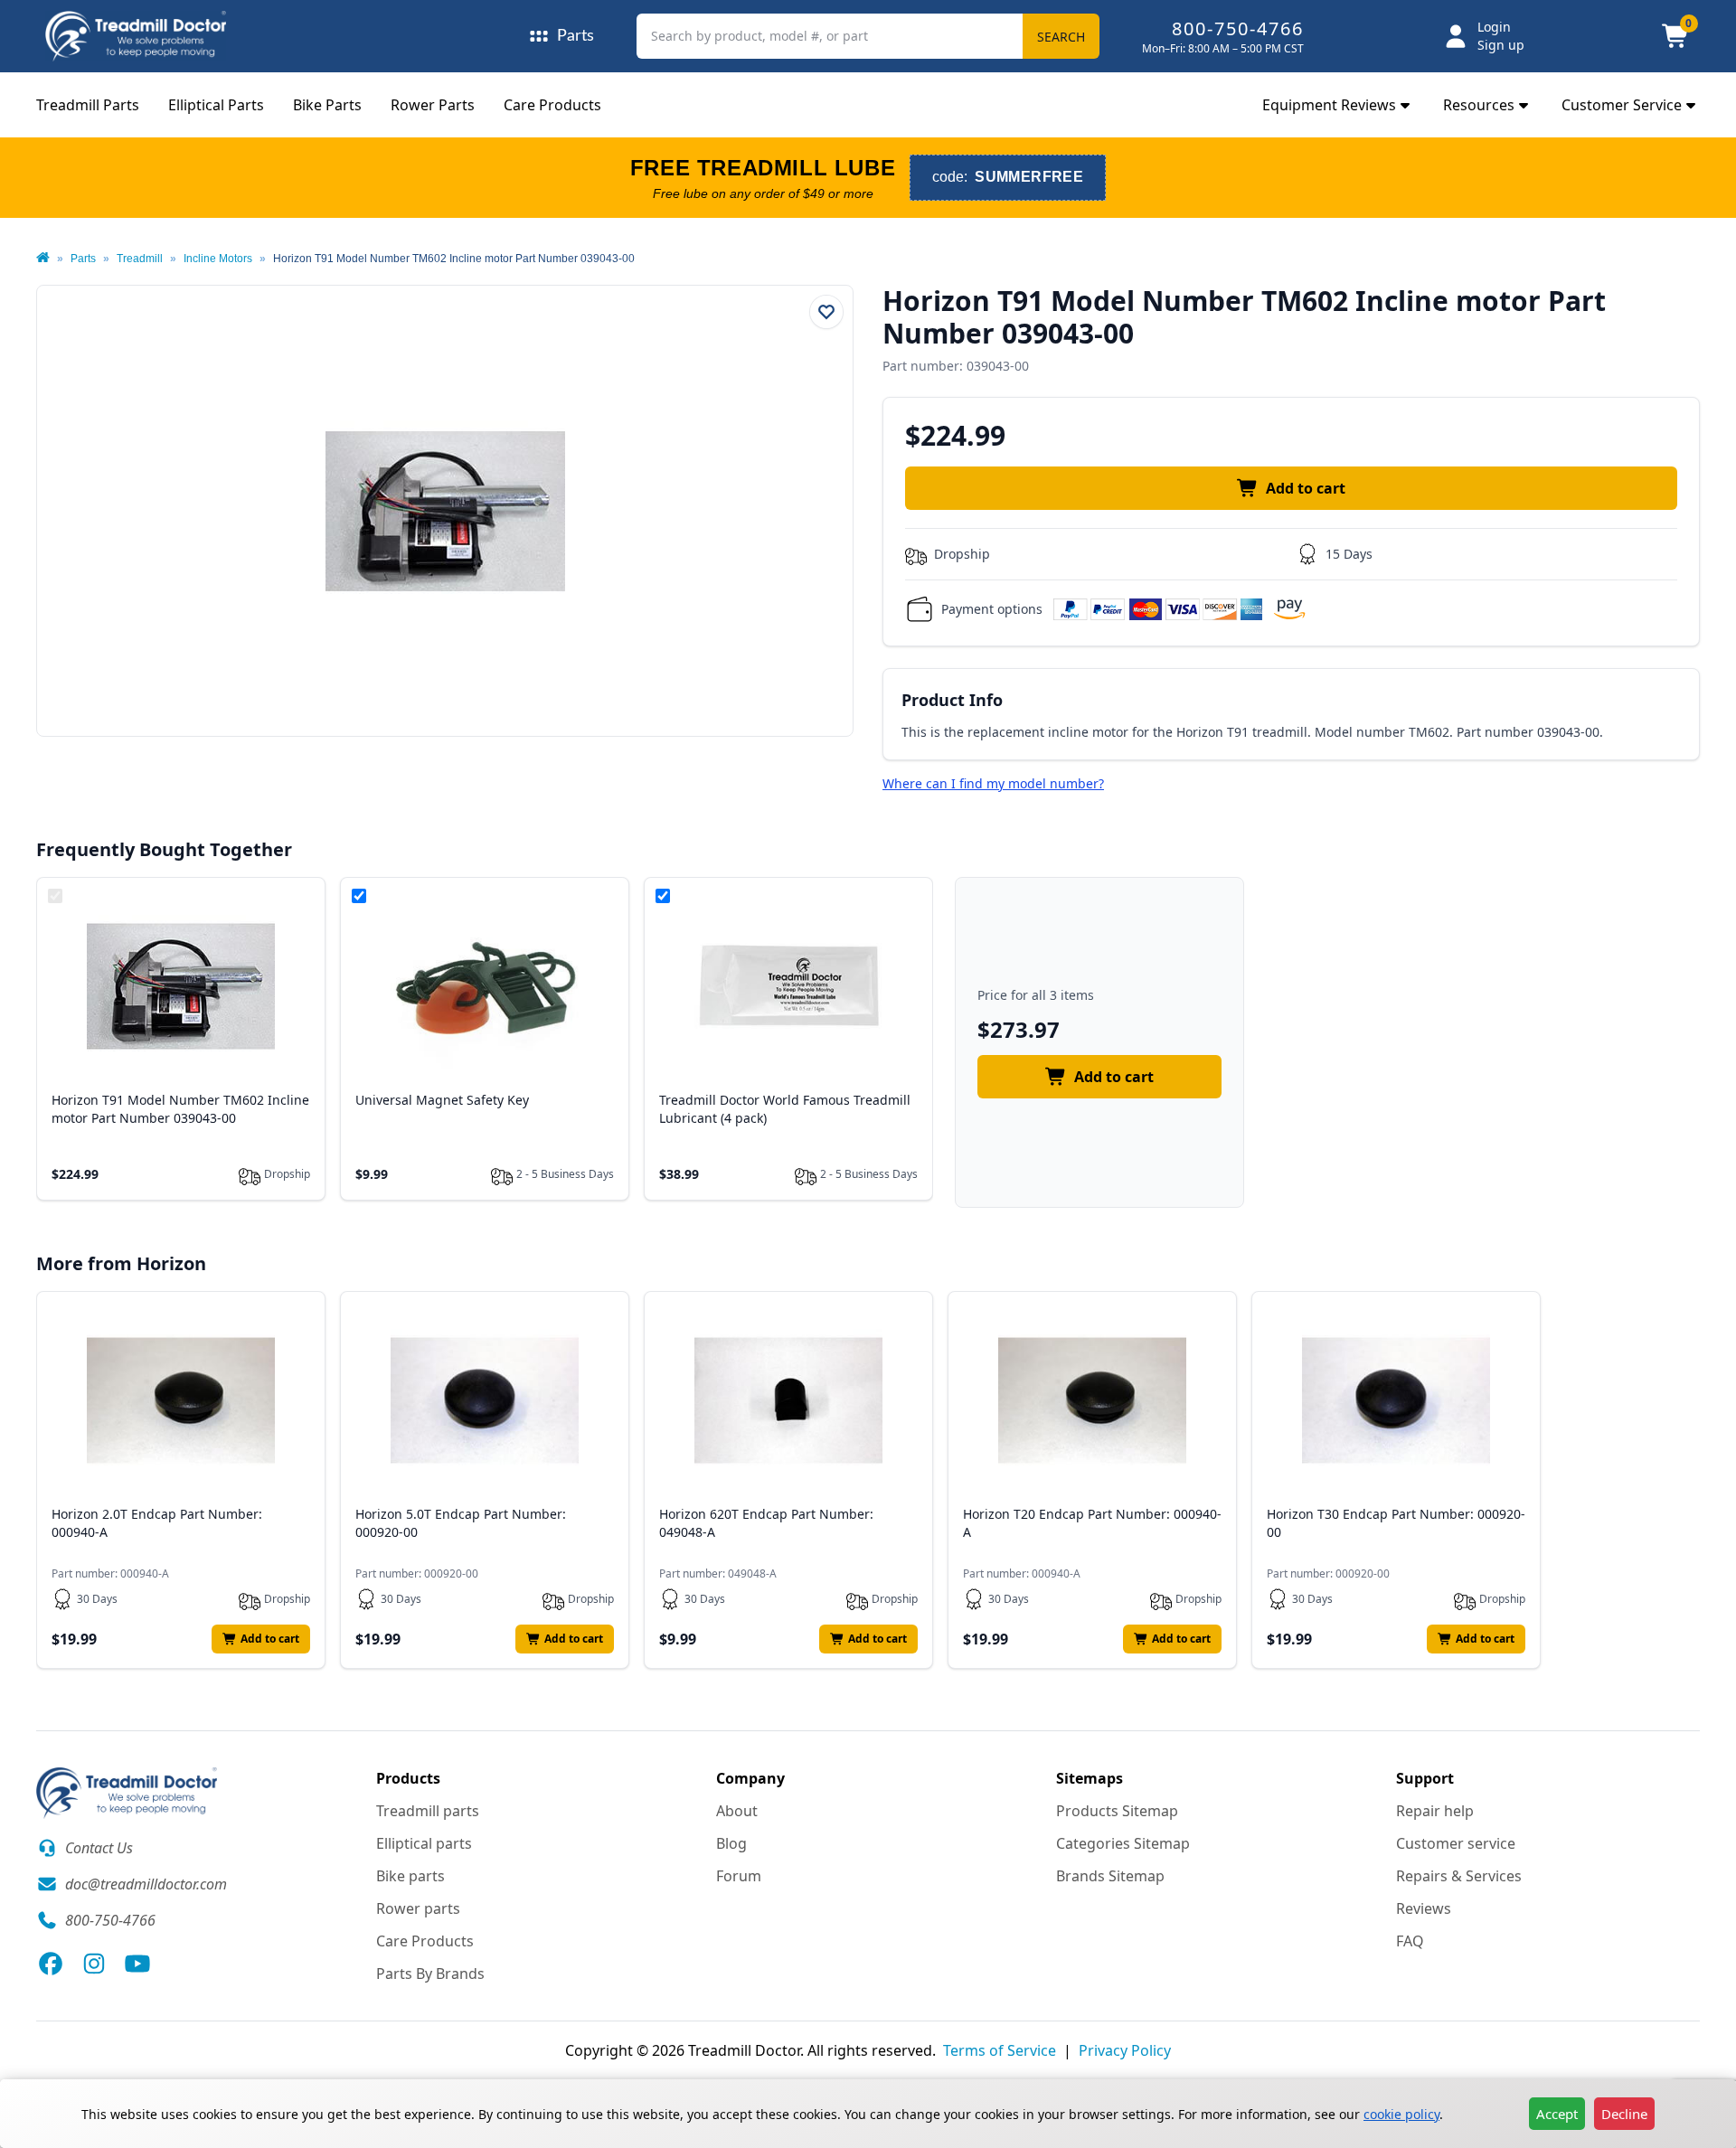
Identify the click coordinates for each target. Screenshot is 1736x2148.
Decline (1624, 2114)
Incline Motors (218, 259)
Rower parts (418, 1908)
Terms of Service (1000, 2050)
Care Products (552, 105)
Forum (739, 1876)
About (737, 1811)
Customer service (1456, 1843)
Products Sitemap (1117, 1811)
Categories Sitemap (1123, 1843)
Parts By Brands (430, 1974)
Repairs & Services (1459, 1876)
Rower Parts (433, 105)
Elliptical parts (424, 1843)
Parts (83, 259)
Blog (731, 1843)
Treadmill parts (428, 1811)
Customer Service (1622, 105)
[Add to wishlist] (826, 312)
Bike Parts (327, 105)
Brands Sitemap (1110, 1876)
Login (1494, 27)
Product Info (952, 700)
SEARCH (1061, 37)
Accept (1557, 2114)
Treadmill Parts (88, 105)
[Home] (43, 259)
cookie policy (1401, 2114)
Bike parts (410, 1876)
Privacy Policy (1125, 2050)
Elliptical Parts (216, 105)
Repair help (1435, 1811)
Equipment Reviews (1329, 105)
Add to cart (1306, 488)
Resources (1479, 105)
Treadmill (140, 259)
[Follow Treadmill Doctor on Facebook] (51, 1964)
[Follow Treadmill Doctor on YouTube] (137, 1964)
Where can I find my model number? (993, 783)
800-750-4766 (1238, 28)
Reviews (1424, 1908)
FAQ (1410, 1941)
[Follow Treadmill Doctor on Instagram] (94, 1964)
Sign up (1501, 45)
